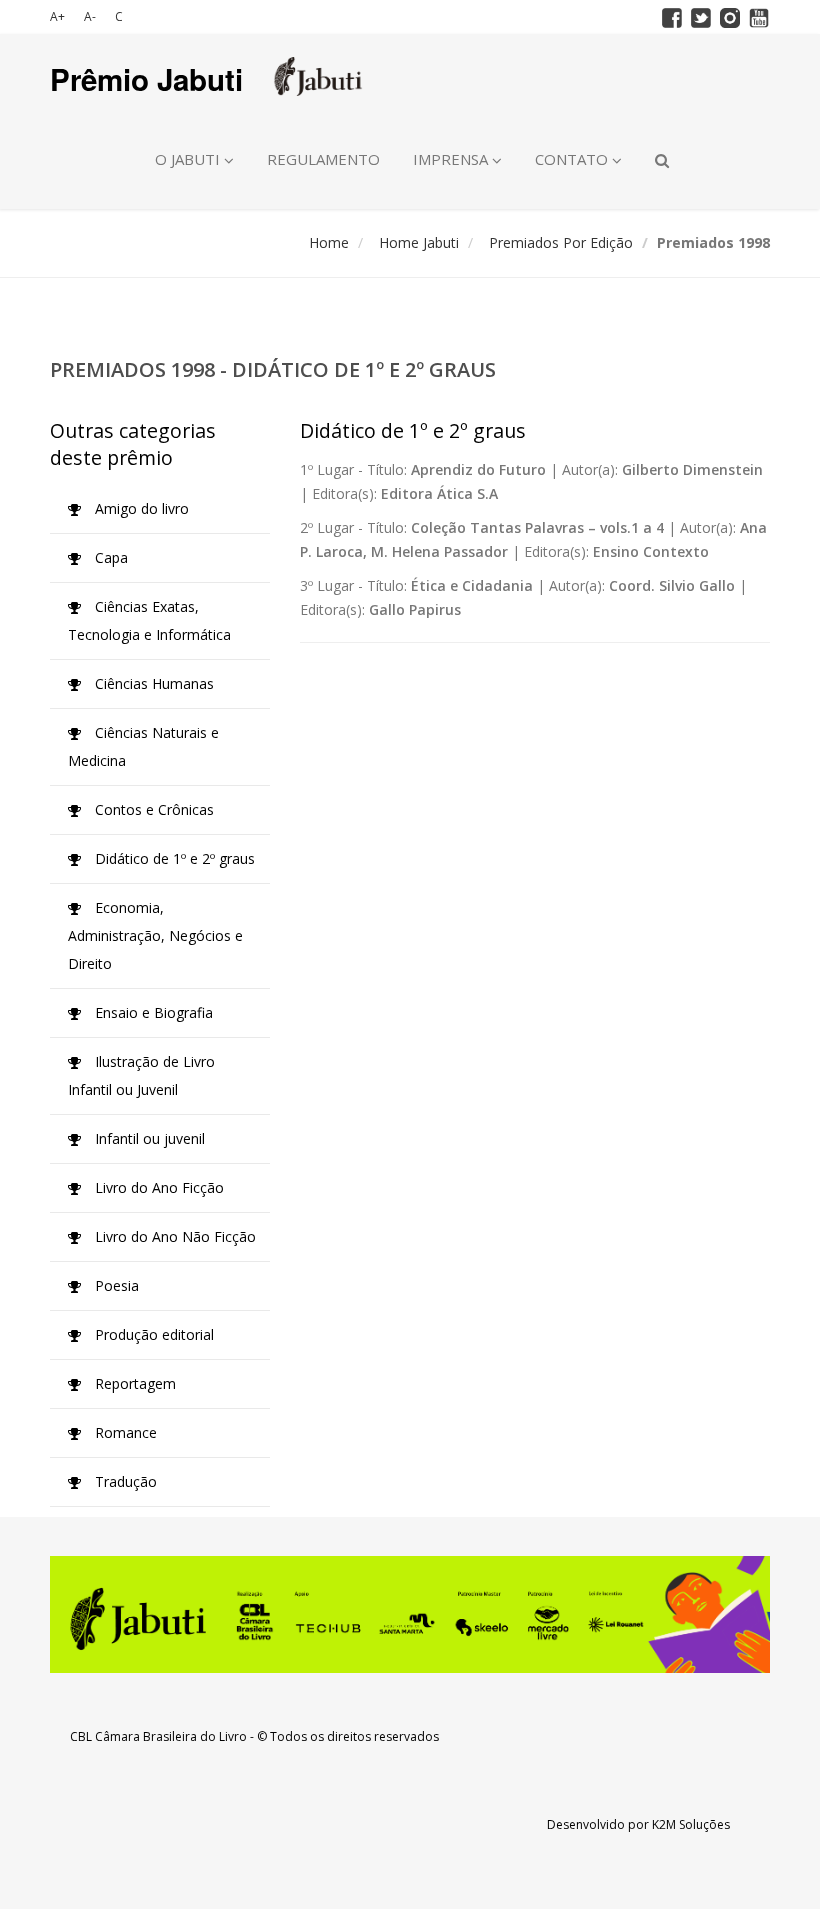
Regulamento (323, 159)
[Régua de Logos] (410, 1614)
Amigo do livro (140, 508)
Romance (124, 1432)
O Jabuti (189, 159)
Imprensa (452, 159)
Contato (573, 159)
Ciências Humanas (152, 683)
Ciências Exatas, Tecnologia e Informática (149, 620)
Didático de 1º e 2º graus (173, 858)
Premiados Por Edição (561, 242)
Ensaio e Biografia (152, 1012)
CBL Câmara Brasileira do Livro (158, 1736)
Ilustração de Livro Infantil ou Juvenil (141, 1075)
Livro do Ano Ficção (157, 1187)
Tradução (124, 1481)
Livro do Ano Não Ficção (173, 1236)
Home (329, 242)
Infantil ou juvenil (148, 1138)
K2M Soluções (691, 1824)
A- (90, 16)
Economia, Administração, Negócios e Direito (155, 935)
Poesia (115, 1285)
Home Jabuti (419, 242)
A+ (57, 16)
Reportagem (133, 1383)
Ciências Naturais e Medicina (143, 746)
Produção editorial (152, 1334)
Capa (109, 557)
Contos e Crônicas (152, 809)
